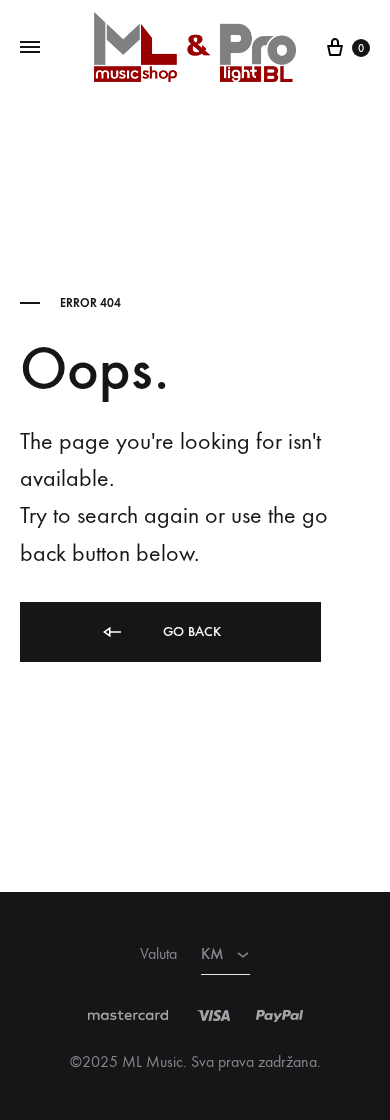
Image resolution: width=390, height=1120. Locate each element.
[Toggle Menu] (30, 48)
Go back (190, 631)
